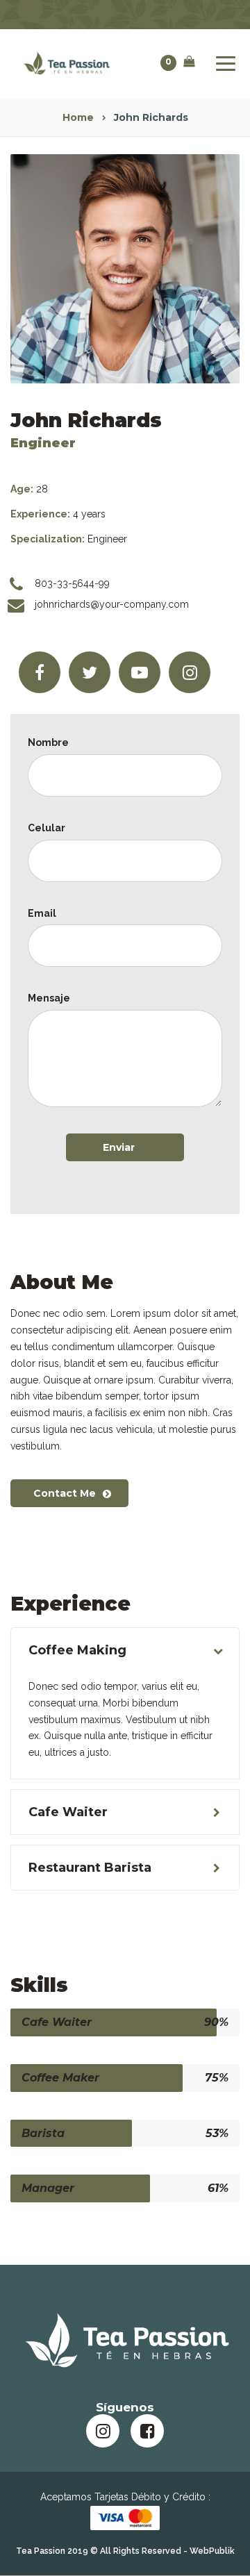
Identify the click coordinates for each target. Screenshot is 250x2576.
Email (42, 913)
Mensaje (49, 998)
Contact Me (65, 1493)
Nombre (48, 742)
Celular (47, 828)
